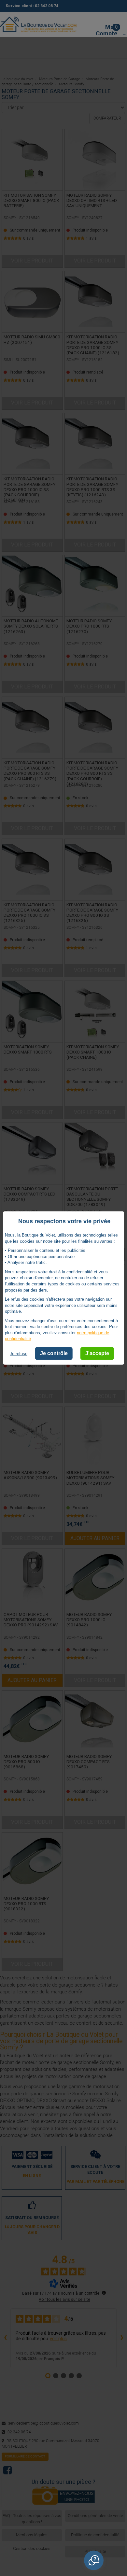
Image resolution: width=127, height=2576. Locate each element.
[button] (94, 2560)
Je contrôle (54, 1353)
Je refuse (19, 1354)
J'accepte (97, 1353)
